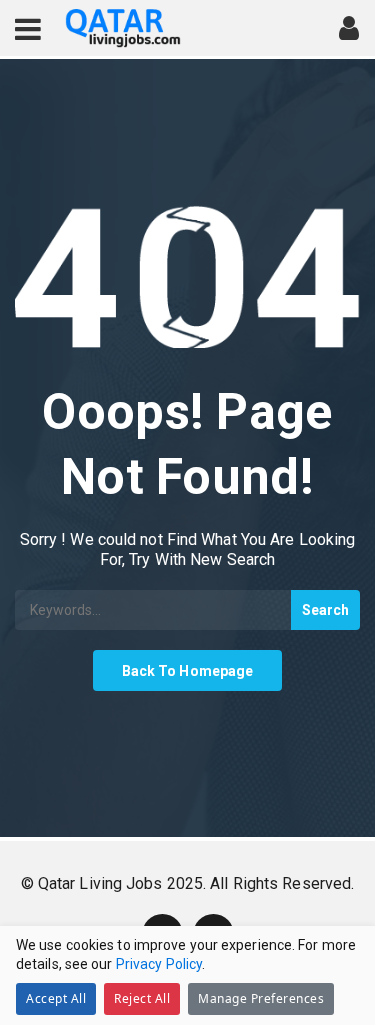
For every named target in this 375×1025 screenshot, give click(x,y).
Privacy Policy (159, 964)
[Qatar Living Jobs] (123, 28)
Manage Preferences (261, 998)
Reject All (142, 998)
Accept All (56, 998)
